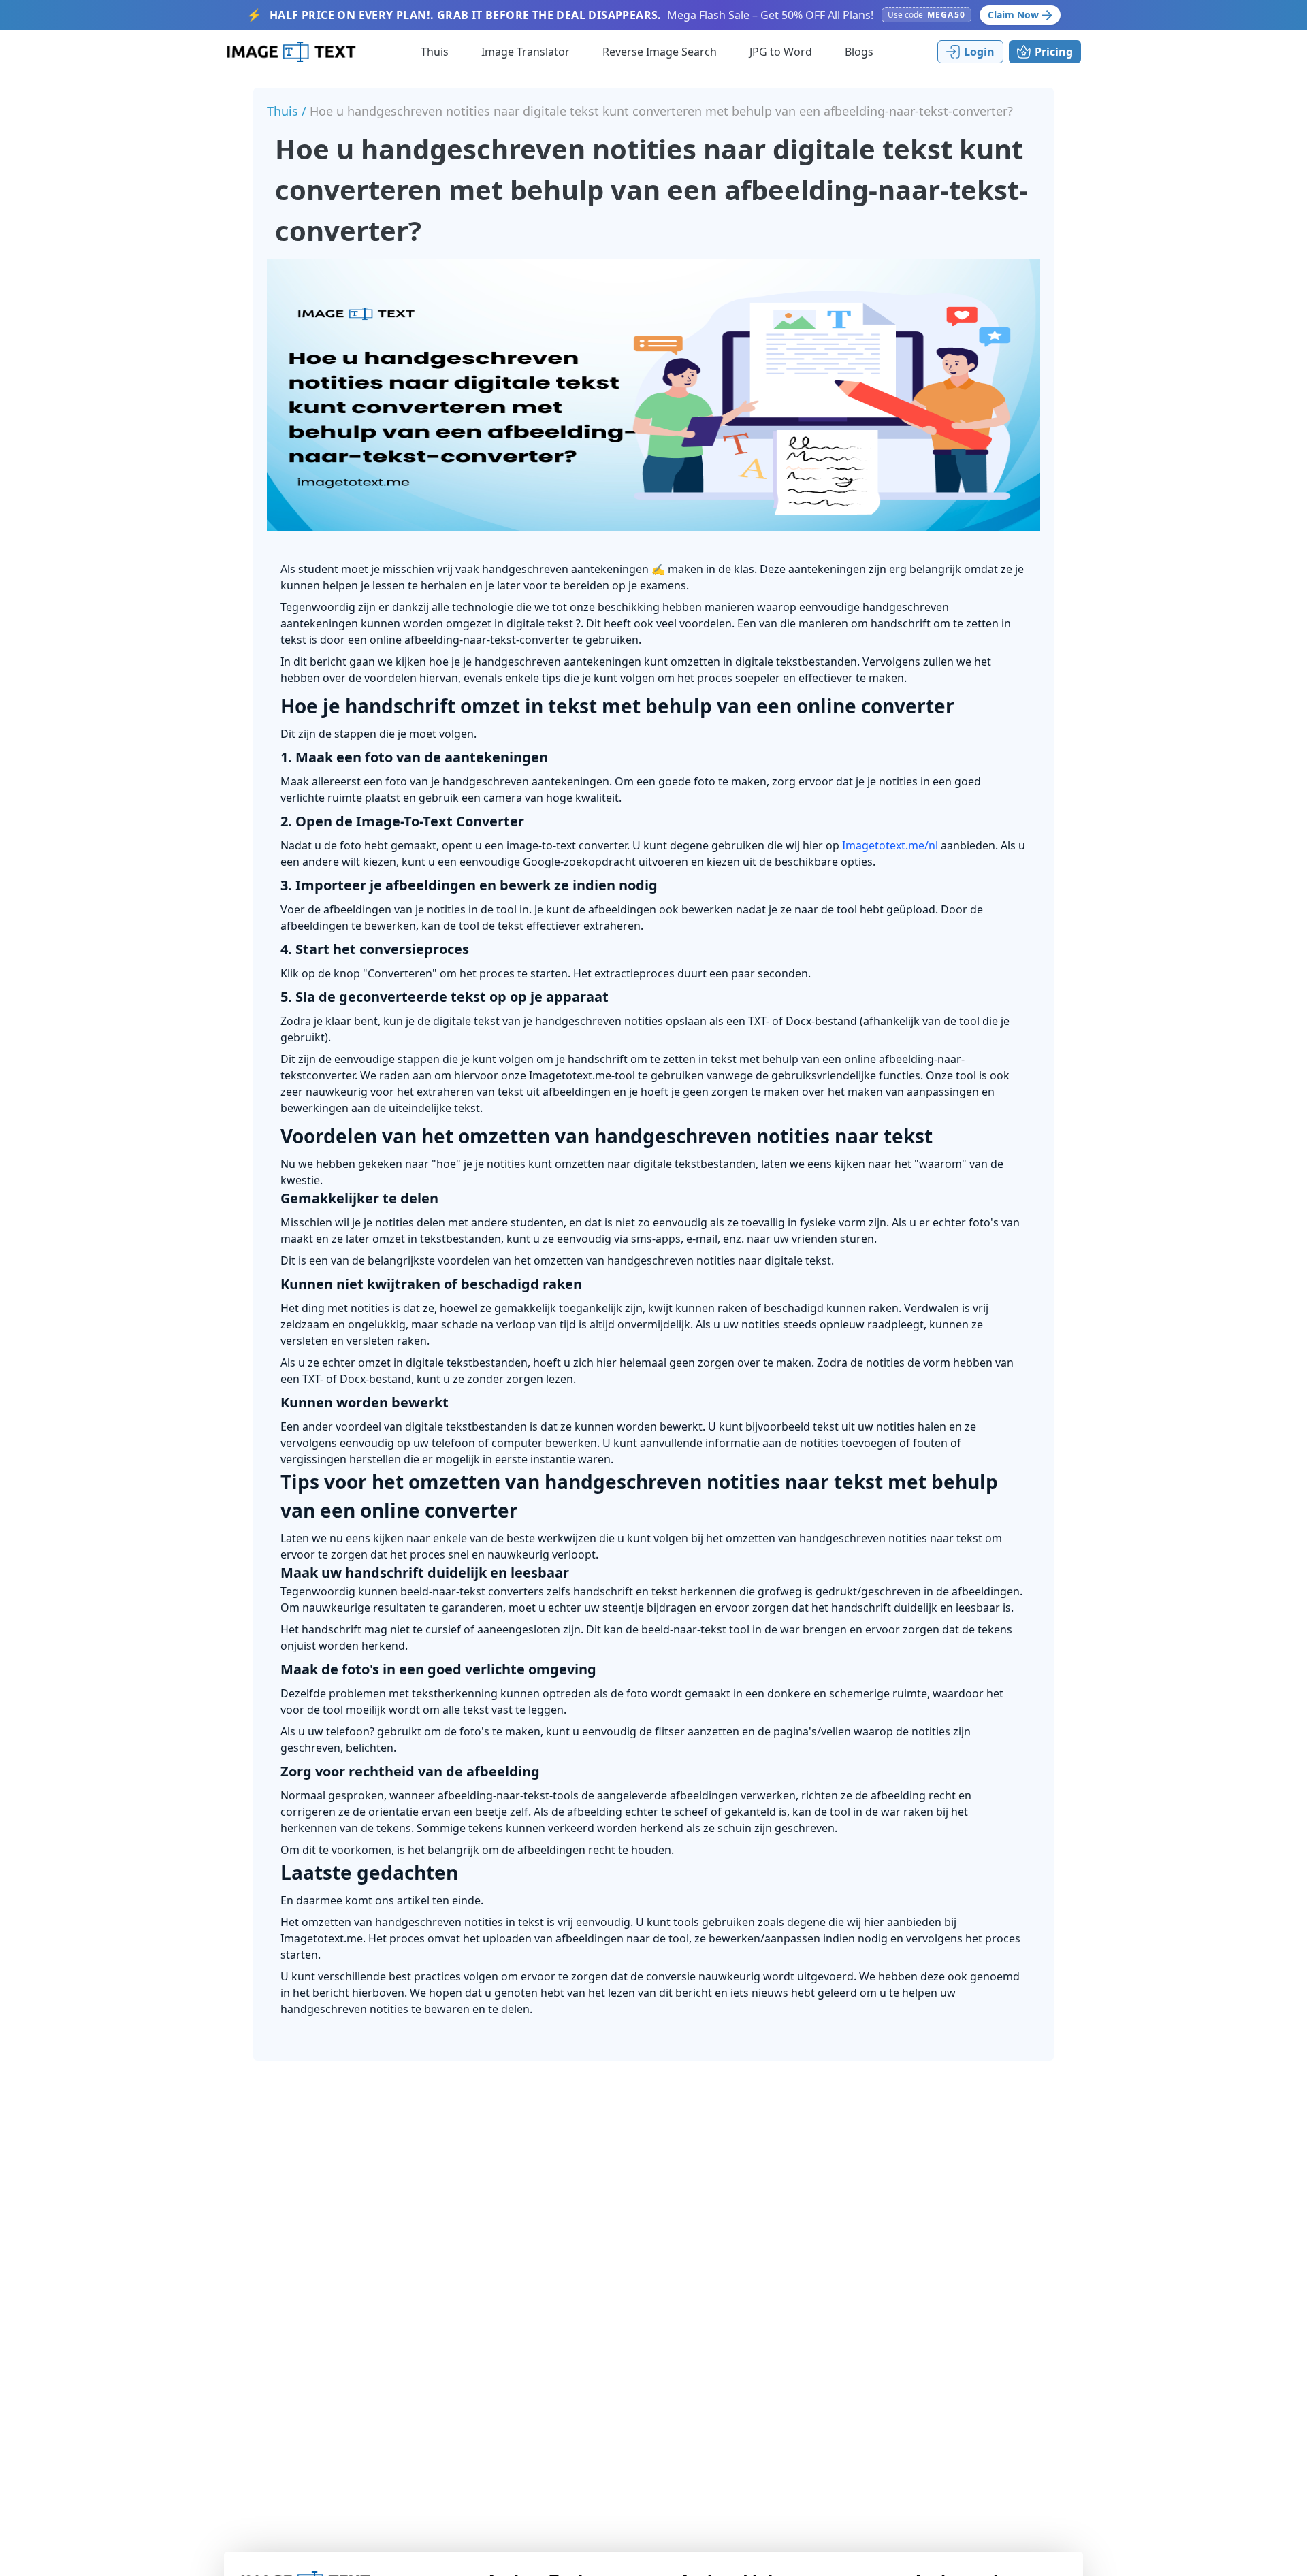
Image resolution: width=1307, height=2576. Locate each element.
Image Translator (526, 52)
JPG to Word (781, 52)
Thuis (435, 52)
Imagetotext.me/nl (890, 845)
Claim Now (1013, 15)
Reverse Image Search (660, 52)
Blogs (859, 52)
